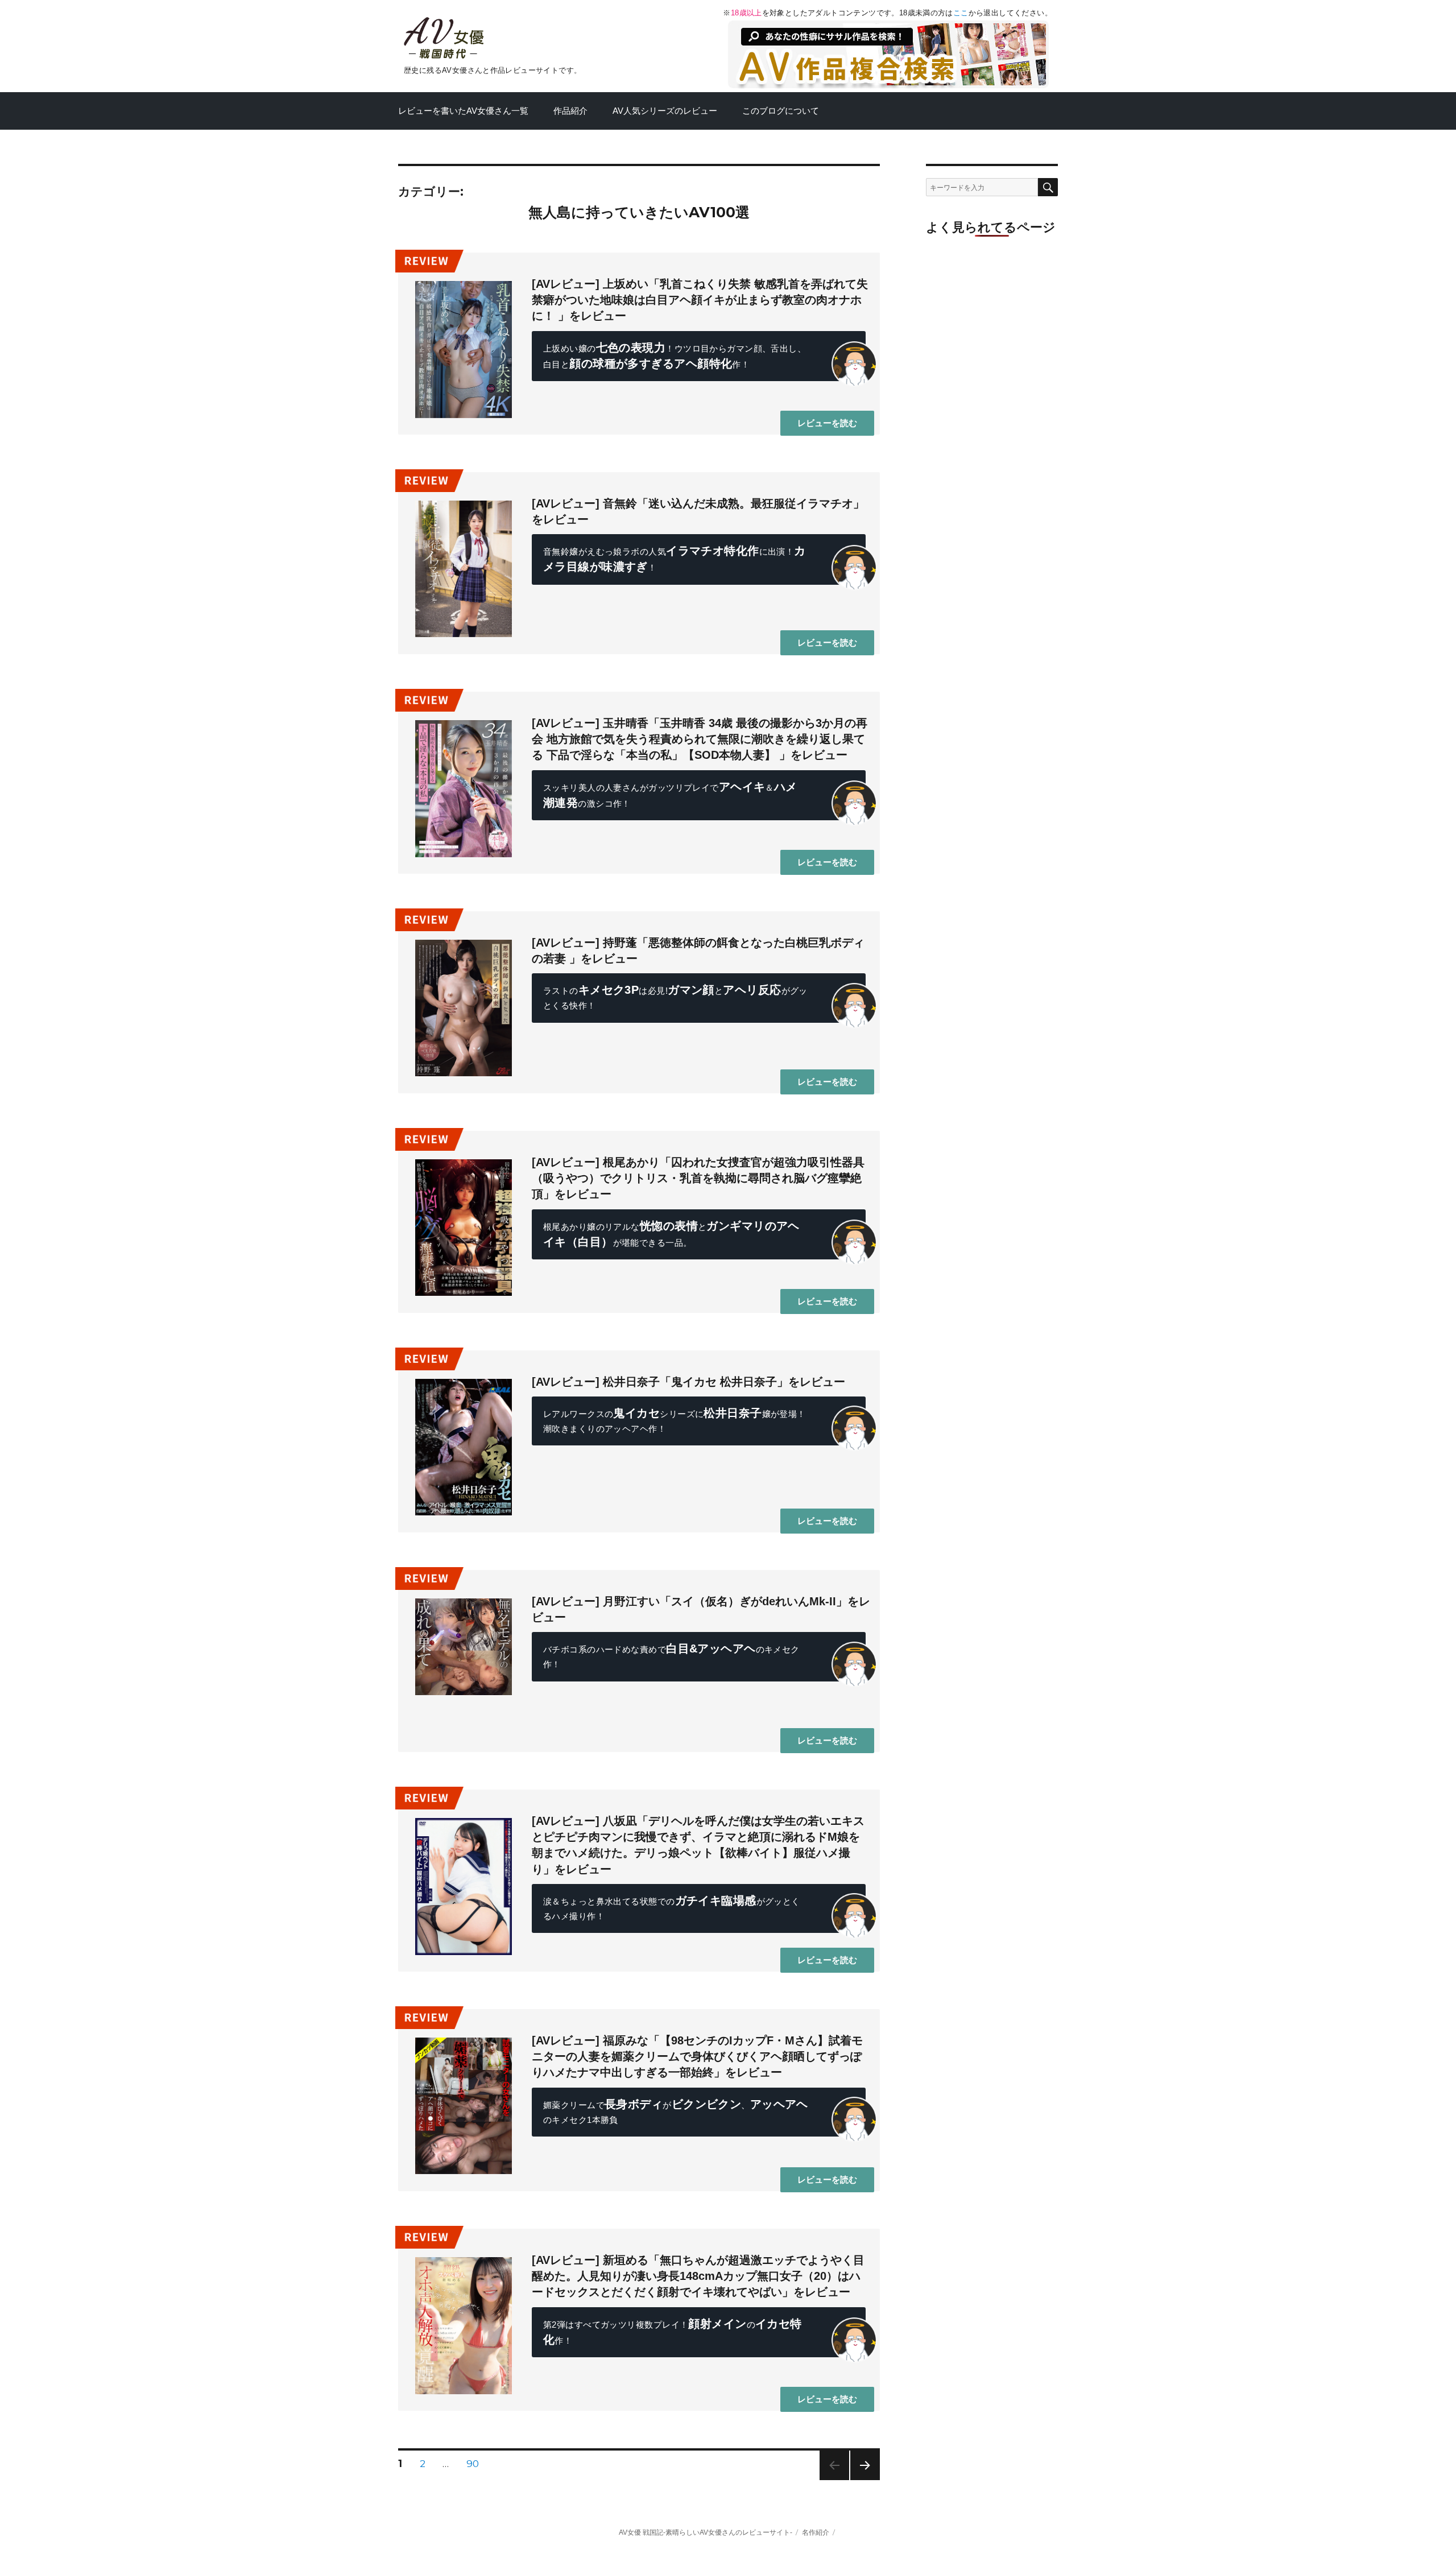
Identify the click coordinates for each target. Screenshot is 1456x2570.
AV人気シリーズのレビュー (665, 111)
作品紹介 (570, 111)
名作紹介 (816, 2532)
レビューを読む (827, 423)
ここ (961, 13)
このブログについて (781, 111)
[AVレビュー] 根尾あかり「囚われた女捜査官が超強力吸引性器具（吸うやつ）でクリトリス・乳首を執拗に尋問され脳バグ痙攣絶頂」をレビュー (698, 1178)
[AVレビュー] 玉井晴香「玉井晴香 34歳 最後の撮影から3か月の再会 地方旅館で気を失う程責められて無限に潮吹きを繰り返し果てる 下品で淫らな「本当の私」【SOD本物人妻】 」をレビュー (700, 739)
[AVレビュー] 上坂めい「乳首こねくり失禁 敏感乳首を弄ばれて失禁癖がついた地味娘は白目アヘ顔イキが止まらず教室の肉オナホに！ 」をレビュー (700, 300)
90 (473, 2465)
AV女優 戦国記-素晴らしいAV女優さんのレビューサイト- (706, 2532)
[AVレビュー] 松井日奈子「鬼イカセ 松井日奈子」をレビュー (688, 1382)
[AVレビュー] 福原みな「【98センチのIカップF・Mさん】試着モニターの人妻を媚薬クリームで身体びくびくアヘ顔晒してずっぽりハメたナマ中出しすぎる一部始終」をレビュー (697, 2057)
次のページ (865, 2480)
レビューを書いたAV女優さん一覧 (463, 111)
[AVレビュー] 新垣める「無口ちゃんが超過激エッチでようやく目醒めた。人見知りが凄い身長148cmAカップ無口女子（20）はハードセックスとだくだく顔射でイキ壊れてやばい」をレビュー (698, 2276)
